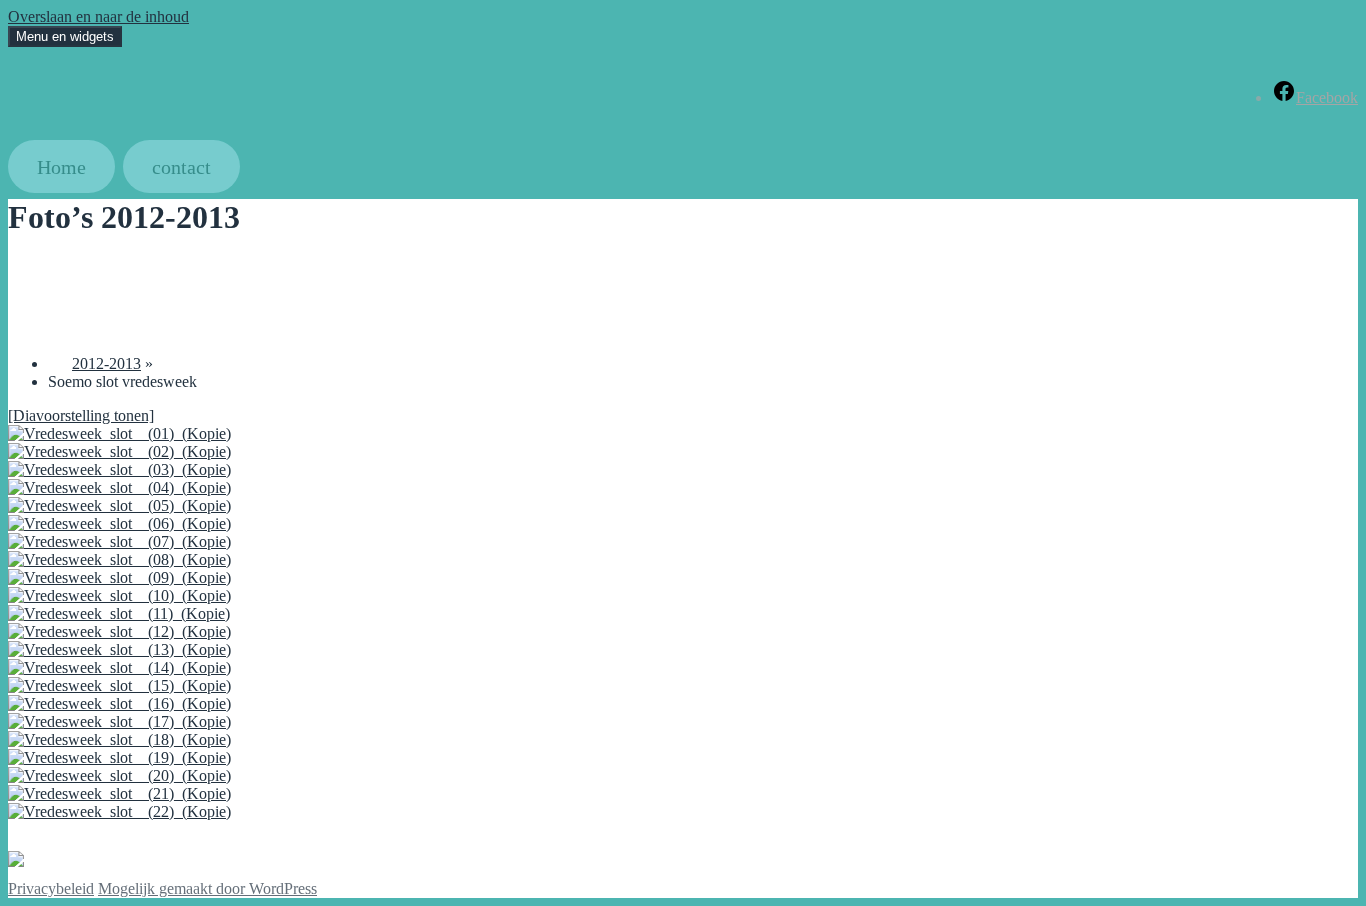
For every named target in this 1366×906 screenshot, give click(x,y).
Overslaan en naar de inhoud (98, 16)
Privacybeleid (51, 888)
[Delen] (20, 270)
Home (61, 166)
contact (181, 166)
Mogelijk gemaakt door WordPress (207, 888)
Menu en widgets (65, 36)
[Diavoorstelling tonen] (81, 415)
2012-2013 (106, 363)
